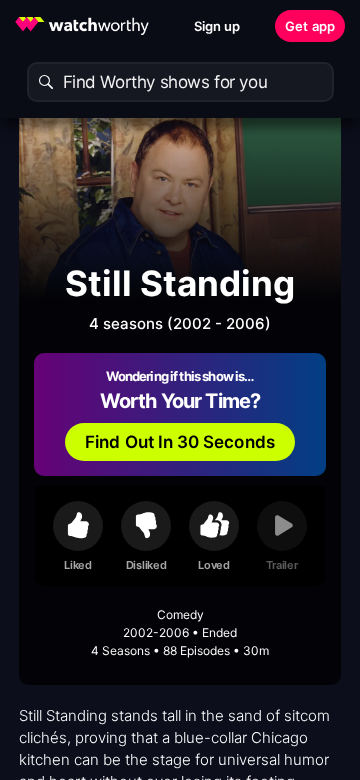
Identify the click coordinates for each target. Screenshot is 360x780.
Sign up (217, 26)
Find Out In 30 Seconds (180, 442)
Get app (310, 26)
